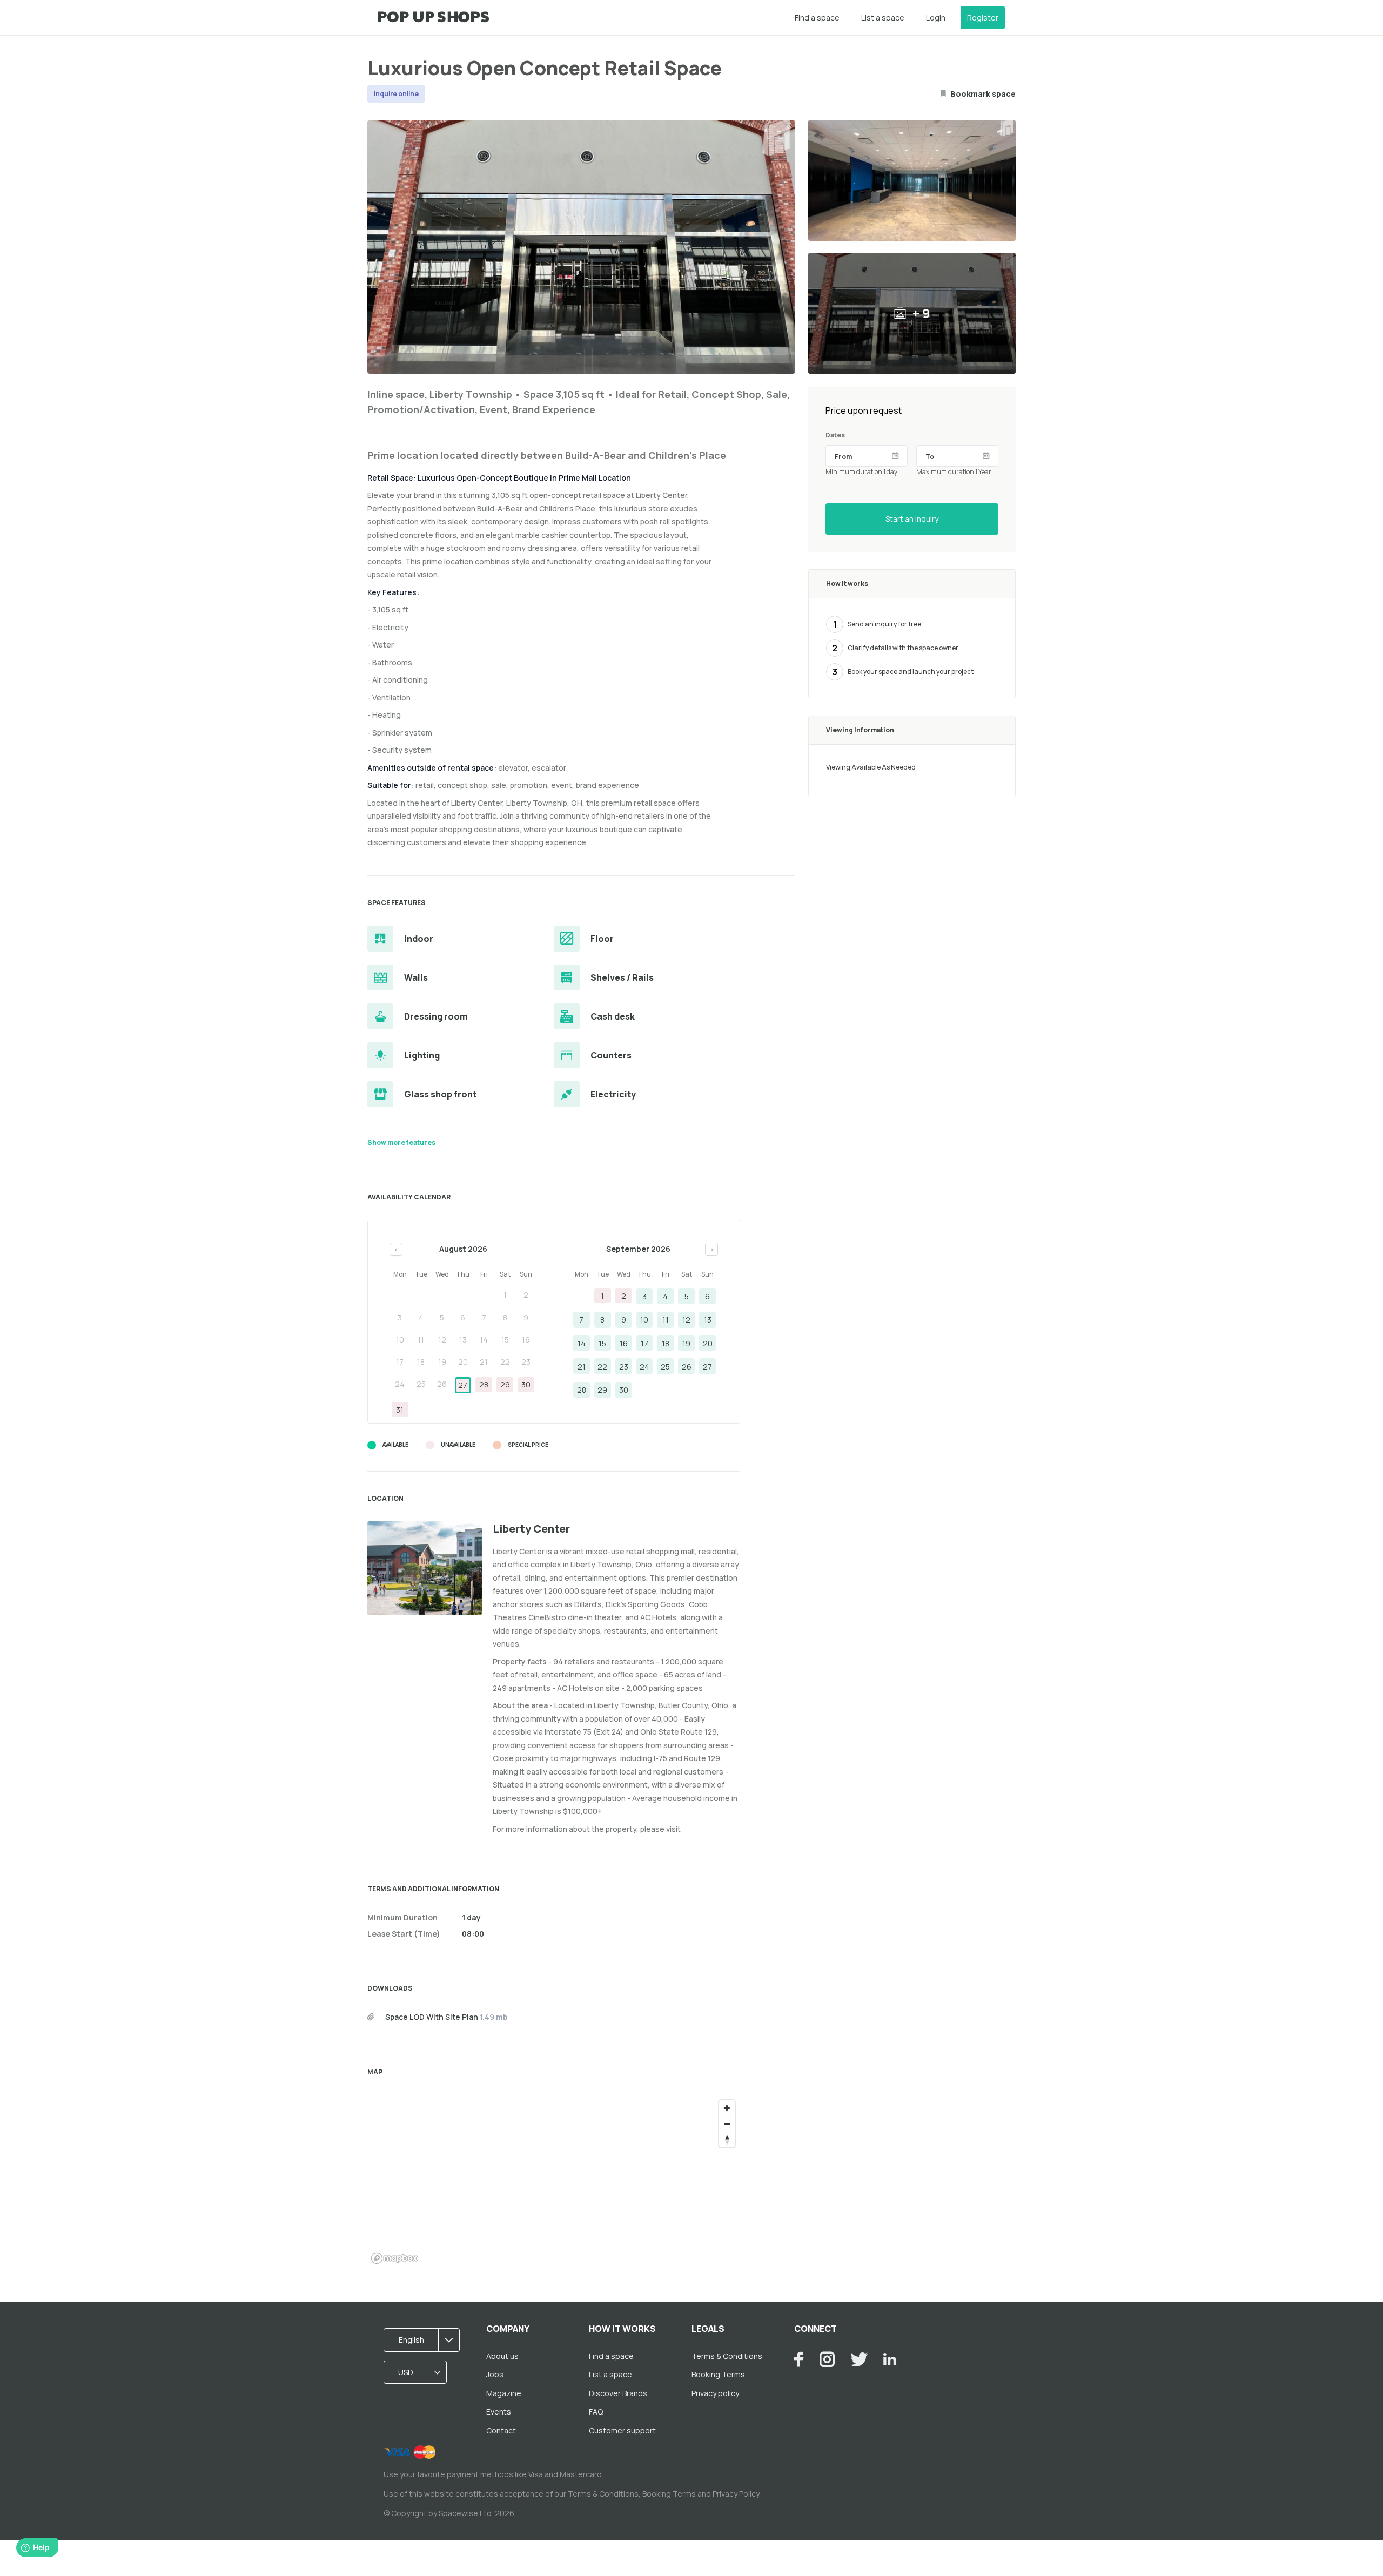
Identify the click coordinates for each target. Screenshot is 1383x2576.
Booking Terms (718, 2374)
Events (499, 2412)
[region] (554, 2181)
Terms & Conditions (727, 2356)
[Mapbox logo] (394, 2258)
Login (936, 18)
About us (502, 2356)
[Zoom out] (727, 2124)
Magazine (504, 2393)
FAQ (596, 2412)
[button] (425, 2340)
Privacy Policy (736, 2494)
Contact (501, 2430)
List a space (883, 18)
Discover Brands (618, 2393)
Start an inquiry (912, 519)
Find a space (817, 18)
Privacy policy (715, 2393)
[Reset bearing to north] (727, 2139)
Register (983, 18)
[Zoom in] (727, 2108)
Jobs (495, 2374)
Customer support (622, 2430)
